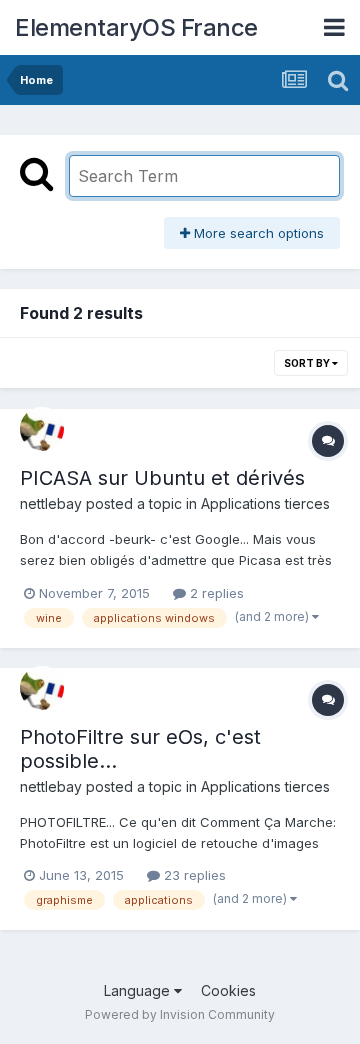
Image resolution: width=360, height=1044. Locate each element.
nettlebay (51, 503)
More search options (257, 233)
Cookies (228, 990)
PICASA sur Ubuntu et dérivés (162, 478)
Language (139, 990)
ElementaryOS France (136, 27)
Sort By (308, 363)
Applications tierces (265, 503)
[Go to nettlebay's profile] (42, 429)
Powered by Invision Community (180, 1014)
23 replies (193, 875)
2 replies (215, 593)
